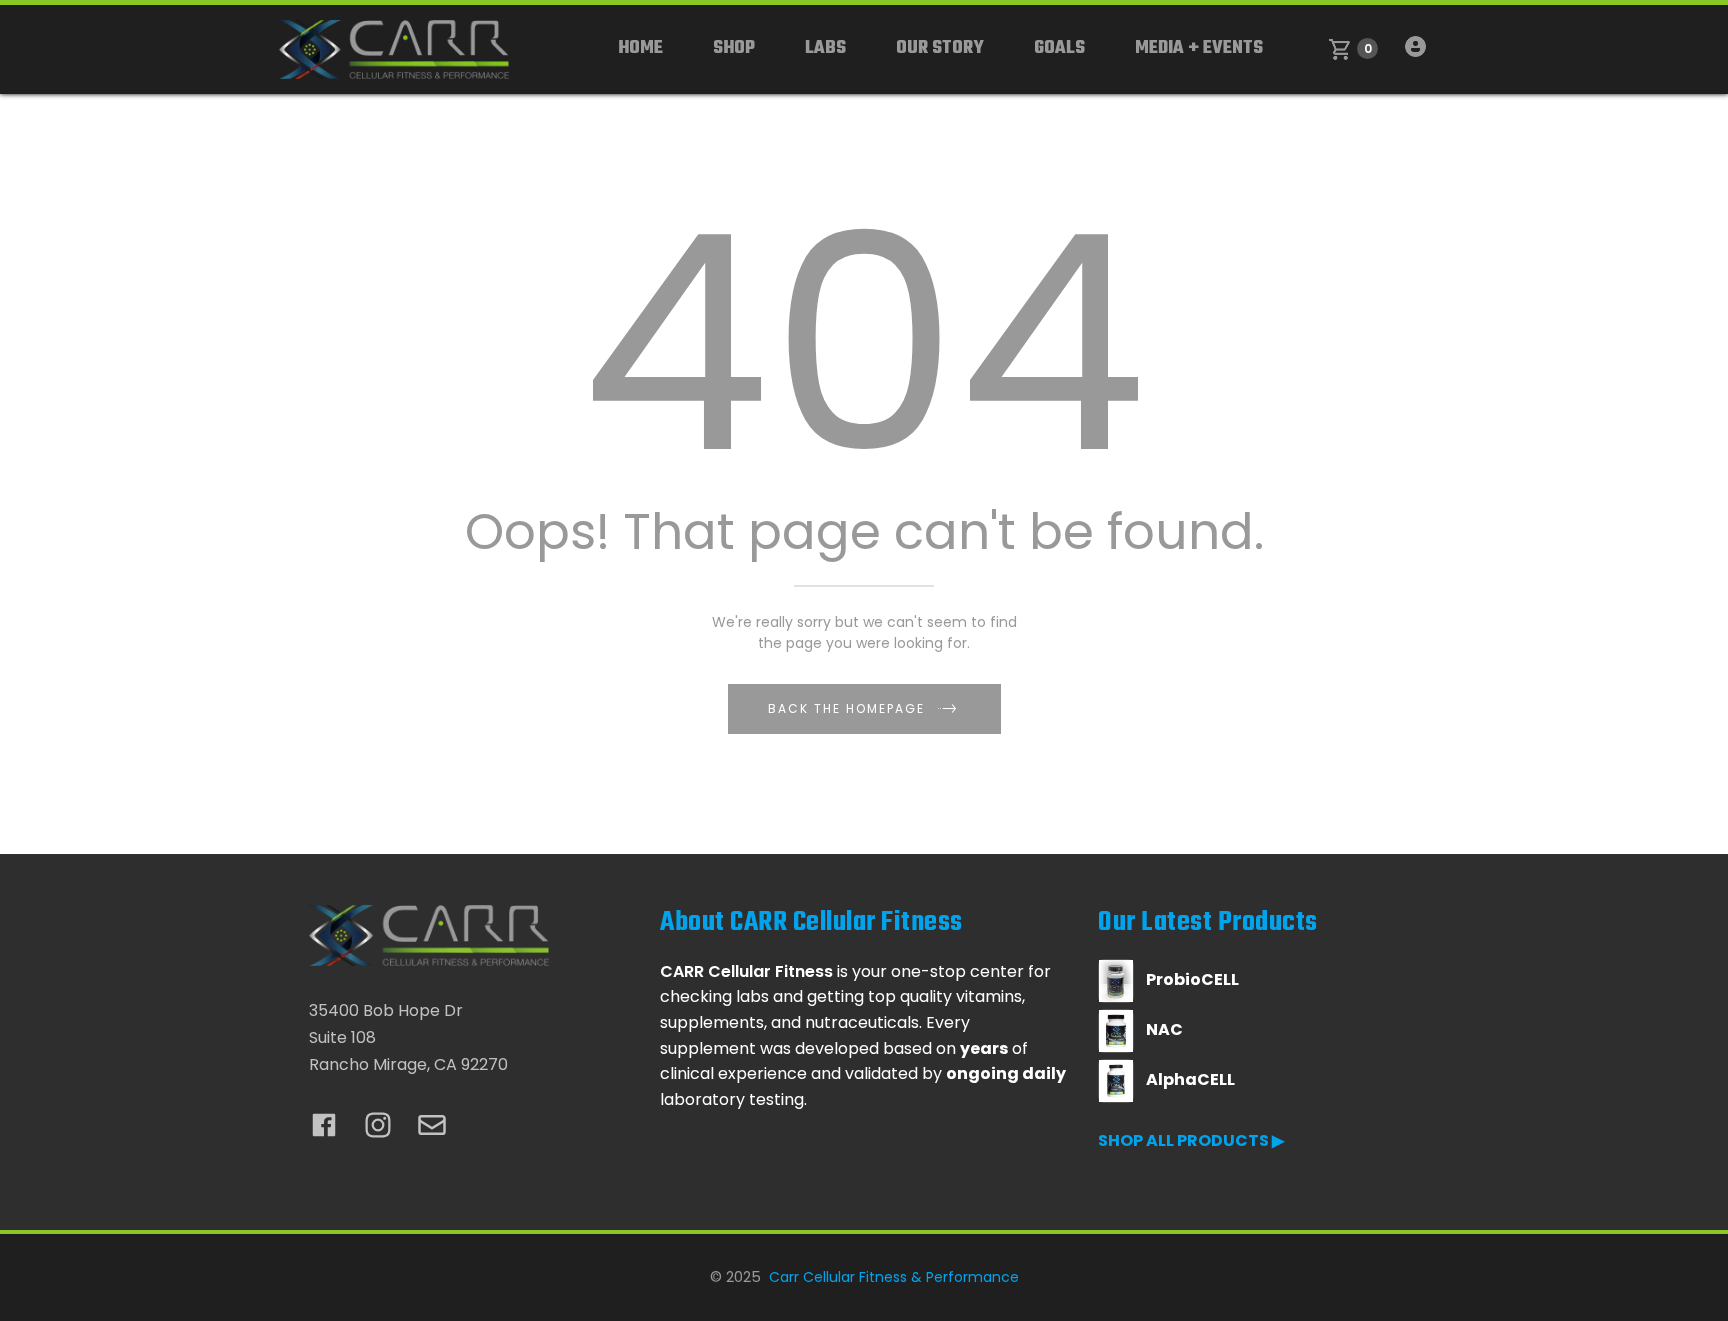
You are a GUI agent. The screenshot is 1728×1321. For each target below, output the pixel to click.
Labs (825, 49)
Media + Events (1199, 49)
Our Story (940, 49)
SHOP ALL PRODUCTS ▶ (1191, 1140)
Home (640, 49)
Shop (734, 49)
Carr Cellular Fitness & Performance (894, 1277)
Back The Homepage (846, 708)
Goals (1059, 49)
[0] (1340, 49)
